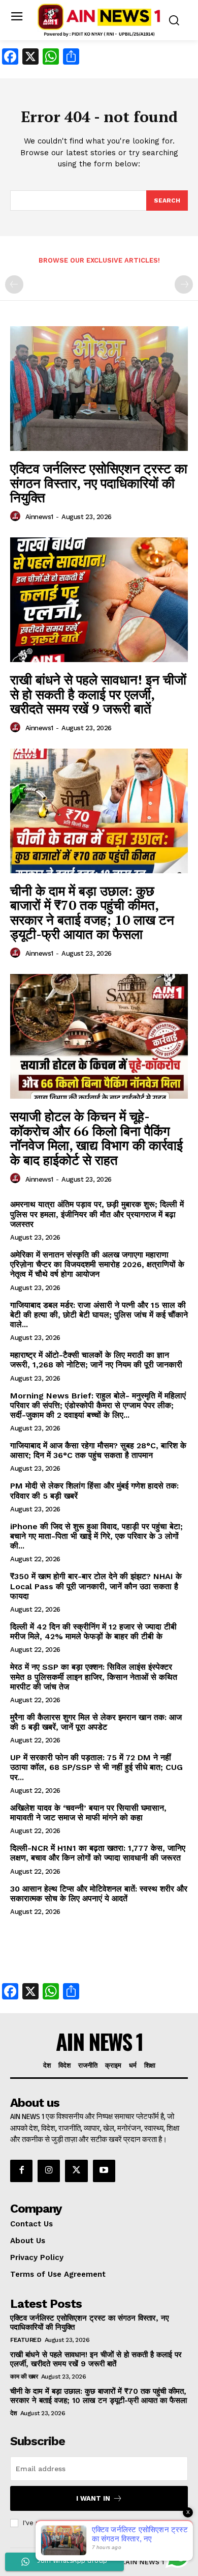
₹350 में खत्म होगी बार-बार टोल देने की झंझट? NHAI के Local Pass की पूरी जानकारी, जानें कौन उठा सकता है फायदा (96, 1586)
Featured (26, 2340)
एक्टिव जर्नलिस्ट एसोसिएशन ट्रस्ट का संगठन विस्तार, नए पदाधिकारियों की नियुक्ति (99, 483)
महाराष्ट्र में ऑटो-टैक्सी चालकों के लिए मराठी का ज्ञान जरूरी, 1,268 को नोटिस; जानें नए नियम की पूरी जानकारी (96, 1360)
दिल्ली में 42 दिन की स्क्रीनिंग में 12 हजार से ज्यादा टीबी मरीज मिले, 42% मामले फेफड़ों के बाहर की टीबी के (93, 1632)
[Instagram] (49, 2171)
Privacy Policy (124, 2523)
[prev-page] (14, 284)
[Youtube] (104, 2171)
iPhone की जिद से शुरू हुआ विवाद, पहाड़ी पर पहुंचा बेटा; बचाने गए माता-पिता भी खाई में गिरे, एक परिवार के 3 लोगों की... (96, 1536)
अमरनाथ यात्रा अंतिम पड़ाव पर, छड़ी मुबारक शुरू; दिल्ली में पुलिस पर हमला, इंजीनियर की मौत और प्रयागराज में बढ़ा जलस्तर (97, 1214)
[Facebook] (21, 2171)
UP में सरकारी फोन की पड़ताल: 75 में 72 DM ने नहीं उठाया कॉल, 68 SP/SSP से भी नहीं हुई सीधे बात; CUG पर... (96, 1767)
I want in (93, 2498)
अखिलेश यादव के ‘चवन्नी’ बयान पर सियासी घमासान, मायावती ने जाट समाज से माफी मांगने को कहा (88, 1813)
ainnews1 (39, 517)
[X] (76, 2171)
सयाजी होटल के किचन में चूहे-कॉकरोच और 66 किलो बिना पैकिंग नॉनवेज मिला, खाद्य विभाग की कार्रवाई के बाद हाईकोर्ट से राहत (96, 1138)
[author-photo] (17, 517)
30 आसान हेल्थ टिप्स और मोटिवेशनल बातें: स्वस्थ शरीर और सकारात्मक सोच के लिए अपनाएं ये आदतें (99, 1894)
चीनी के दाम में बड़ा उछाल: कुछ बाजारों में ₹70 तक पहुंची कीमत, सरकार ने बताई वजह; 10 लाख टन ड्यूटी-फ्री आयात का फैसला (92, 912)
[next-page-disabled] (184, 284)
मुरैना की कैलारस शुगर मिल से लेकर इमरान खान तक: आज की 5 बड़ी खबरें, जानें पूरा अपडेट (96, 1722)
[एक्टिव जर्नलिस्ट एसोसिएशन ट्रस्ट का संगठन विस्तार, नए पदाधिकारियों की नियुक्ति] (99, 389)
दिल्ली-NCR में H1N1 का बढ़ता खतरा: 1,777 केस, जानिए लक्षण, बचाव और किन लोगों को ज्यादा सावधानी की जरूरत (98, 1853)
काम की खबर (24, 2377)
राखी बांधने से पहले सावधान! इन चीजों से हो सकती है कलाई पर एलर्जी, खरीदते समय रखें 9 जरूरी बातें (98, 694)
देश (13, 2413)
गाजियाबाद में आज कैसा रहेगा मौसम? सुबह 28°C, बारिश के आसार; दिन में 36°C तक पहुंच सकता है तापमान (98, 1450)
